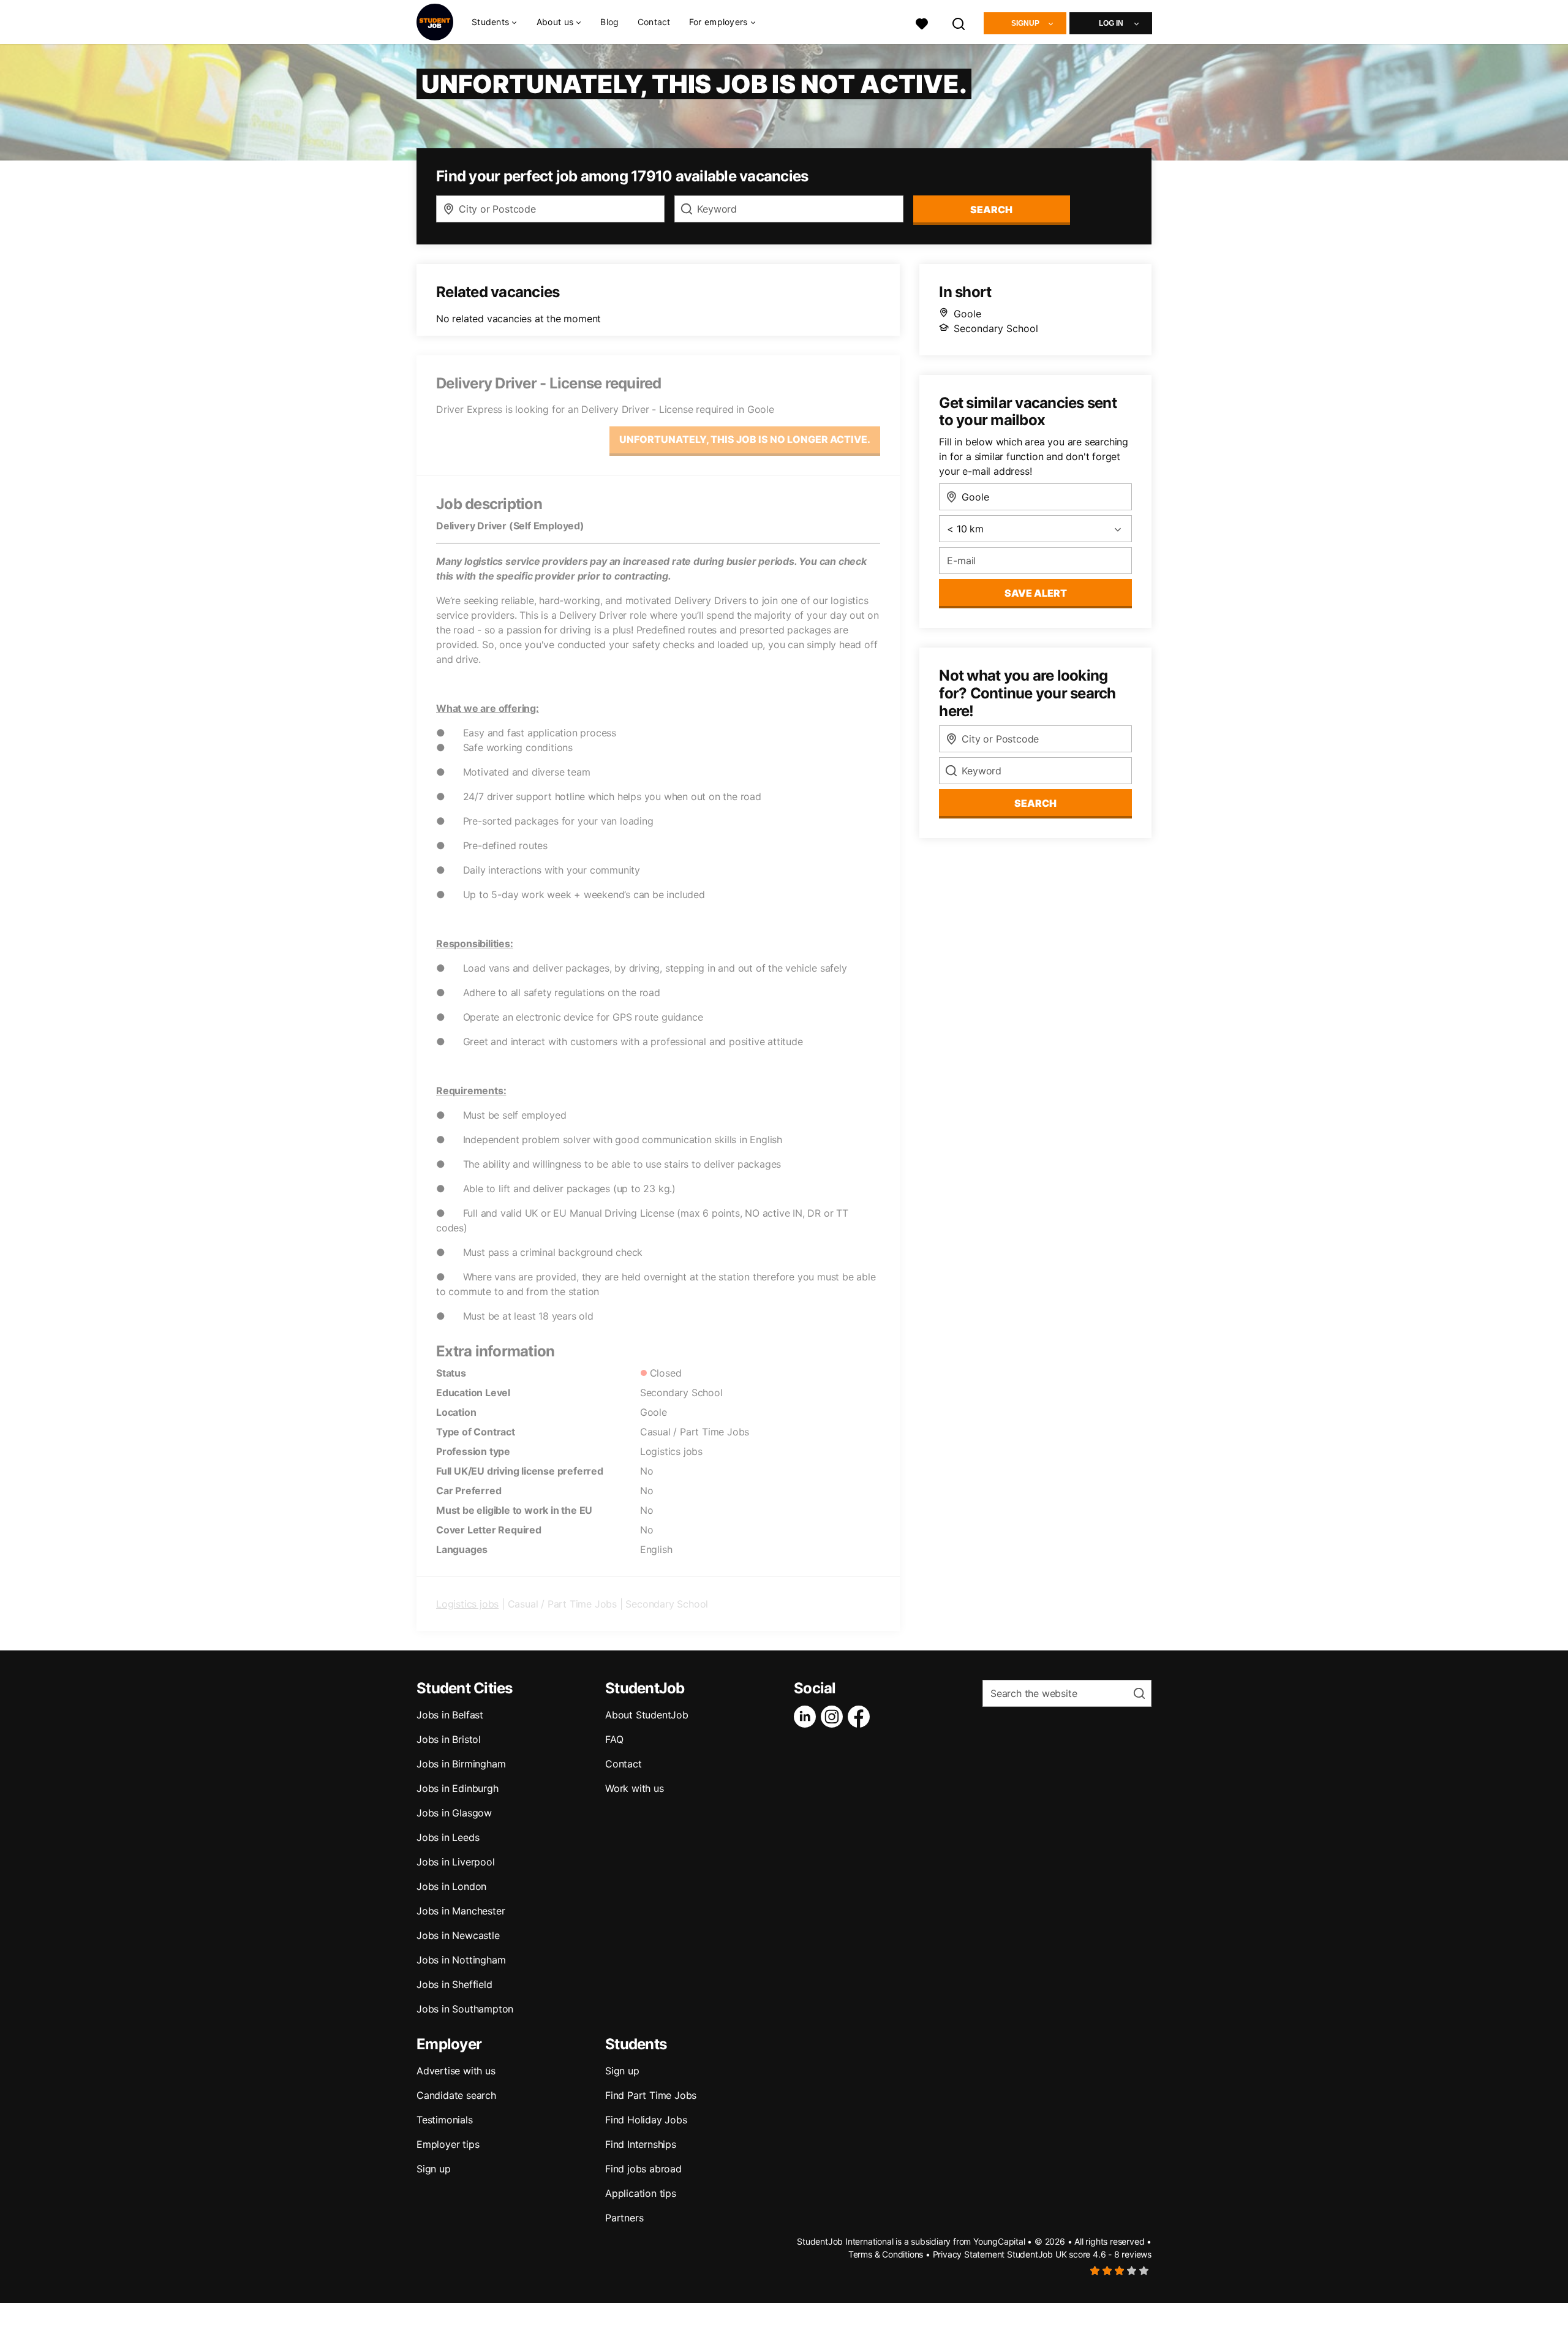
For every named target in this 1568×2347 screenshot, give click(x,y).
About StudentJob (647, 1715)
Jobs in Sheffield (454, 1984)
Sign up (434, 2169)
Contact (654, 22)
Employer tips (448, 2144)
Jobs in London (451, 1886)
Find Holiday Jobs (646, 2120)
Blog (609, 22)
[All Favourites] (922, 22)
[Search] (959, 22)
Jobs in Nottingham (461, 1960)
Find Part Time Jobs (651, 2095)
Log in (1111, 23)
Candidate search (456, 2095)
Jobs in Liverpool (456, 1862)
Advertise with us (456, 2071)
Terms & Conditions (886, 2254)
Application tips (641, 2193)
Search (991, 210)
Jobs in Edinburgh (458, 1788)
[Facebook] (861, 1717)
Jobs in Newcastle (458, 1935)
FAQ (614, 1739)
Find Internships (641, 2144)
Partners (624, 2218)
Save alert (1036, 593)
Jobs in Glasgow (454, 1813)
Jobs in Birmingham (461, 1764)
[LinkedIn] (807, 1717)
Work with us (635, 1788)
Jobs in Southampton (465, 2009)
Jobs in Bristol (449, 1739)
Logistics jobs (467, 1604)
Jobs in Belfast (450, 1715)
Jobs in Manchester (461, 1911)
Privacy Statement (969, 2254)
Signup (1025, 23)
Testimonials (445, 2120)
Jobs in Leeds (448, 1837)
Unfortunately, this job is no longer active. (745, 439)
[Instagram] (834, 1717)
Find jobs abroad (643, 2169)
